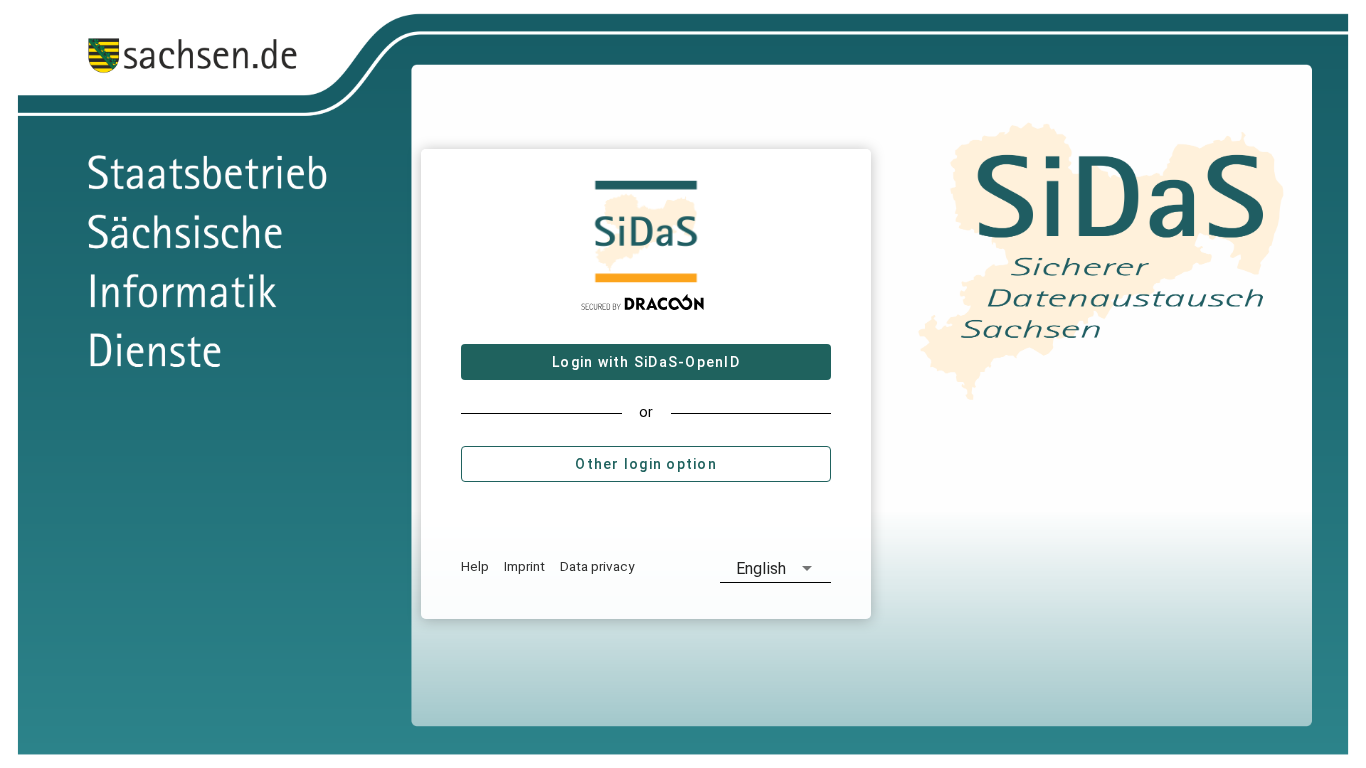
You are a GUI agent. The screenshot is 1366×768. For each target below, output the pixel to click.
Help (475, 566)
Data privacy (597, 566)
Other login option (647, 464)
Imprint (524, 566)
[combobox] (775, 568)
